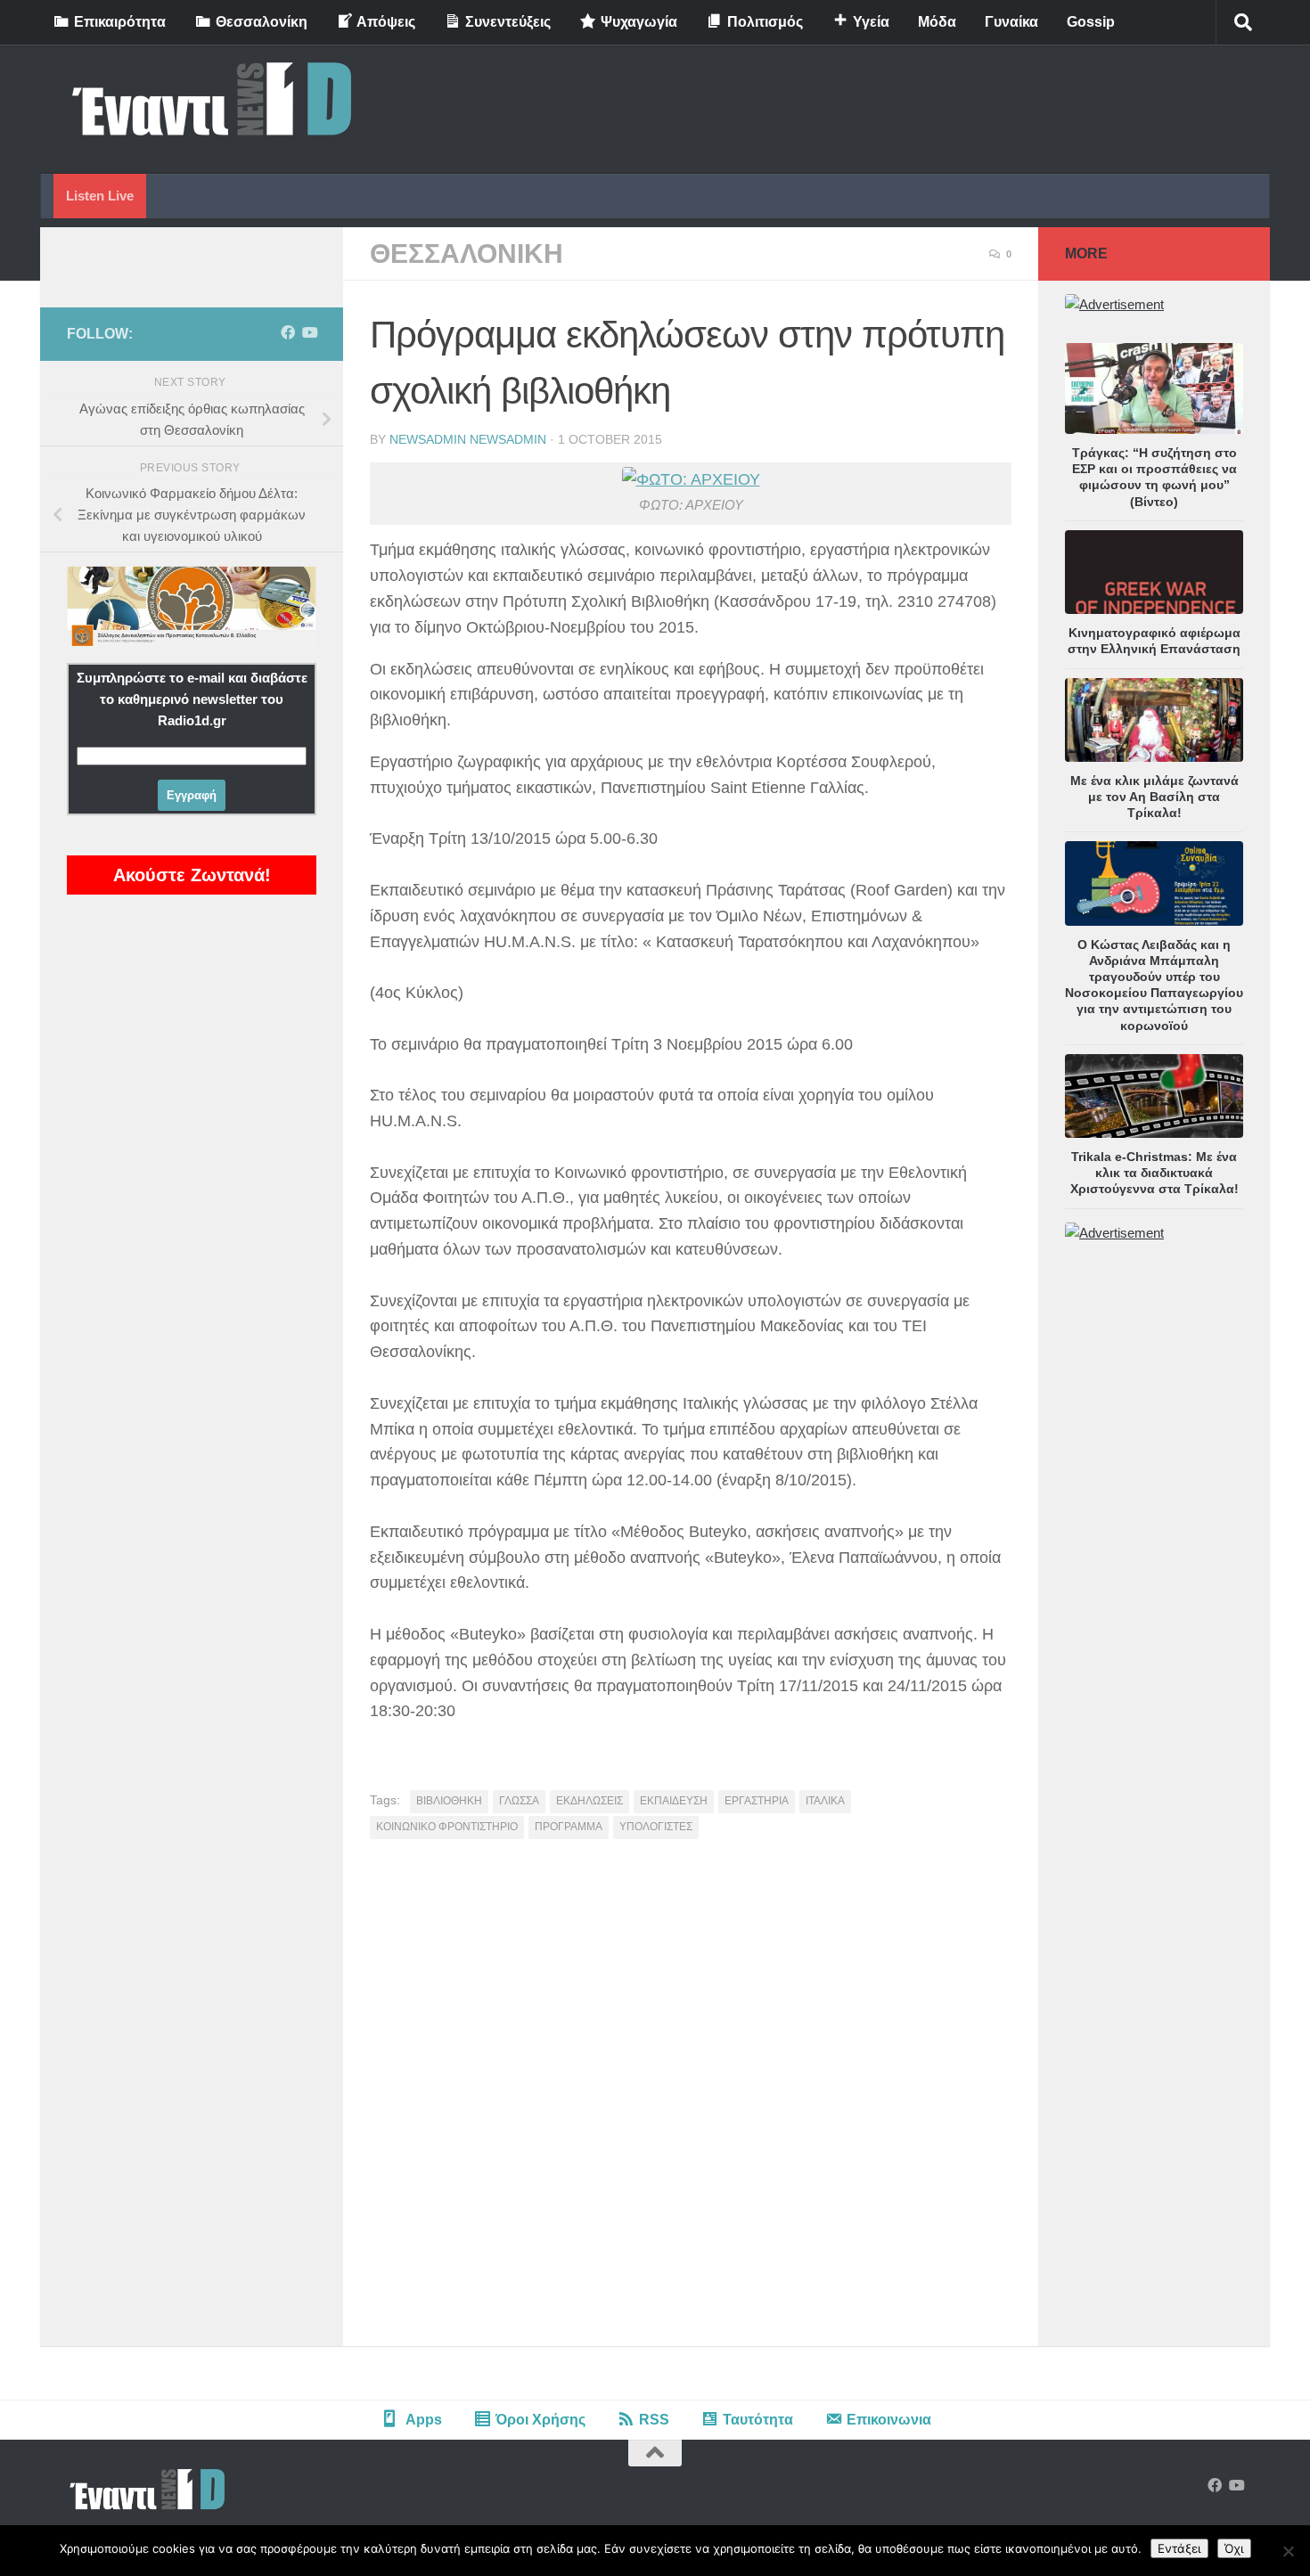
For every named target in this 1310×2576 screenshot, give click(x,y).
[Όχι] (1288, 2551)
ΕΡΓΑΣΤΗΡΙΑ (757, 1801)
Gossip (1091, 22)
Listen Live (100, 196)
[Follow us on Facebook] (288, 333)
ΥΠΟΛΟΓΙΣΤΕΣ (656, 1827)
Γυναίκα (1011, 22)
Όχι (1234, 2548)
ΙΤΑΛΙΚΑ (825, 1801)
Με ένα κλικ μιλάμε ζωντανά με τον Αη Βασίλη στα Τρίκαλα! (1154, 797)
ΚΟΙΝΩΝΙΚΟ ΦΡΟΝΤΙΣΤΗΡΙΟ (447, 1827)
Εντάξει (1179, 2548)
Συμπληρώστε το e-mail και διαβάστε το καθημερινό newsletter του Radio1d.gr (192, 699)
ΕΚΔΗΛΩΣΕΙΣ (589, 1801)
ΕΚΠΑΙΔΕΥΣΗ (674, 1801)
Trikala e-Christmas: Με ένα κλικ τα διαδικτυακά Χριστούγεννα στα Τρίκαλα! (1154, 1173)
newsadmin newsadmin (468, 439)
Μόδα (937, 22)
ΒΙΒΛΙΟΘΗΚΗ (449, 1801)
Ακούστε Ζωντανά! (192, 875)
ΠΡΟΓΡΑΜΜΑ (569, 1827)
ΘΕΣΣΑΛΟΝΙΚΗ (467, 254)
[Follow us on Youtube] (309, 333)
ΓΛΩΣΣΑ (519, 1801)
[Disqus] (691, 2099)
